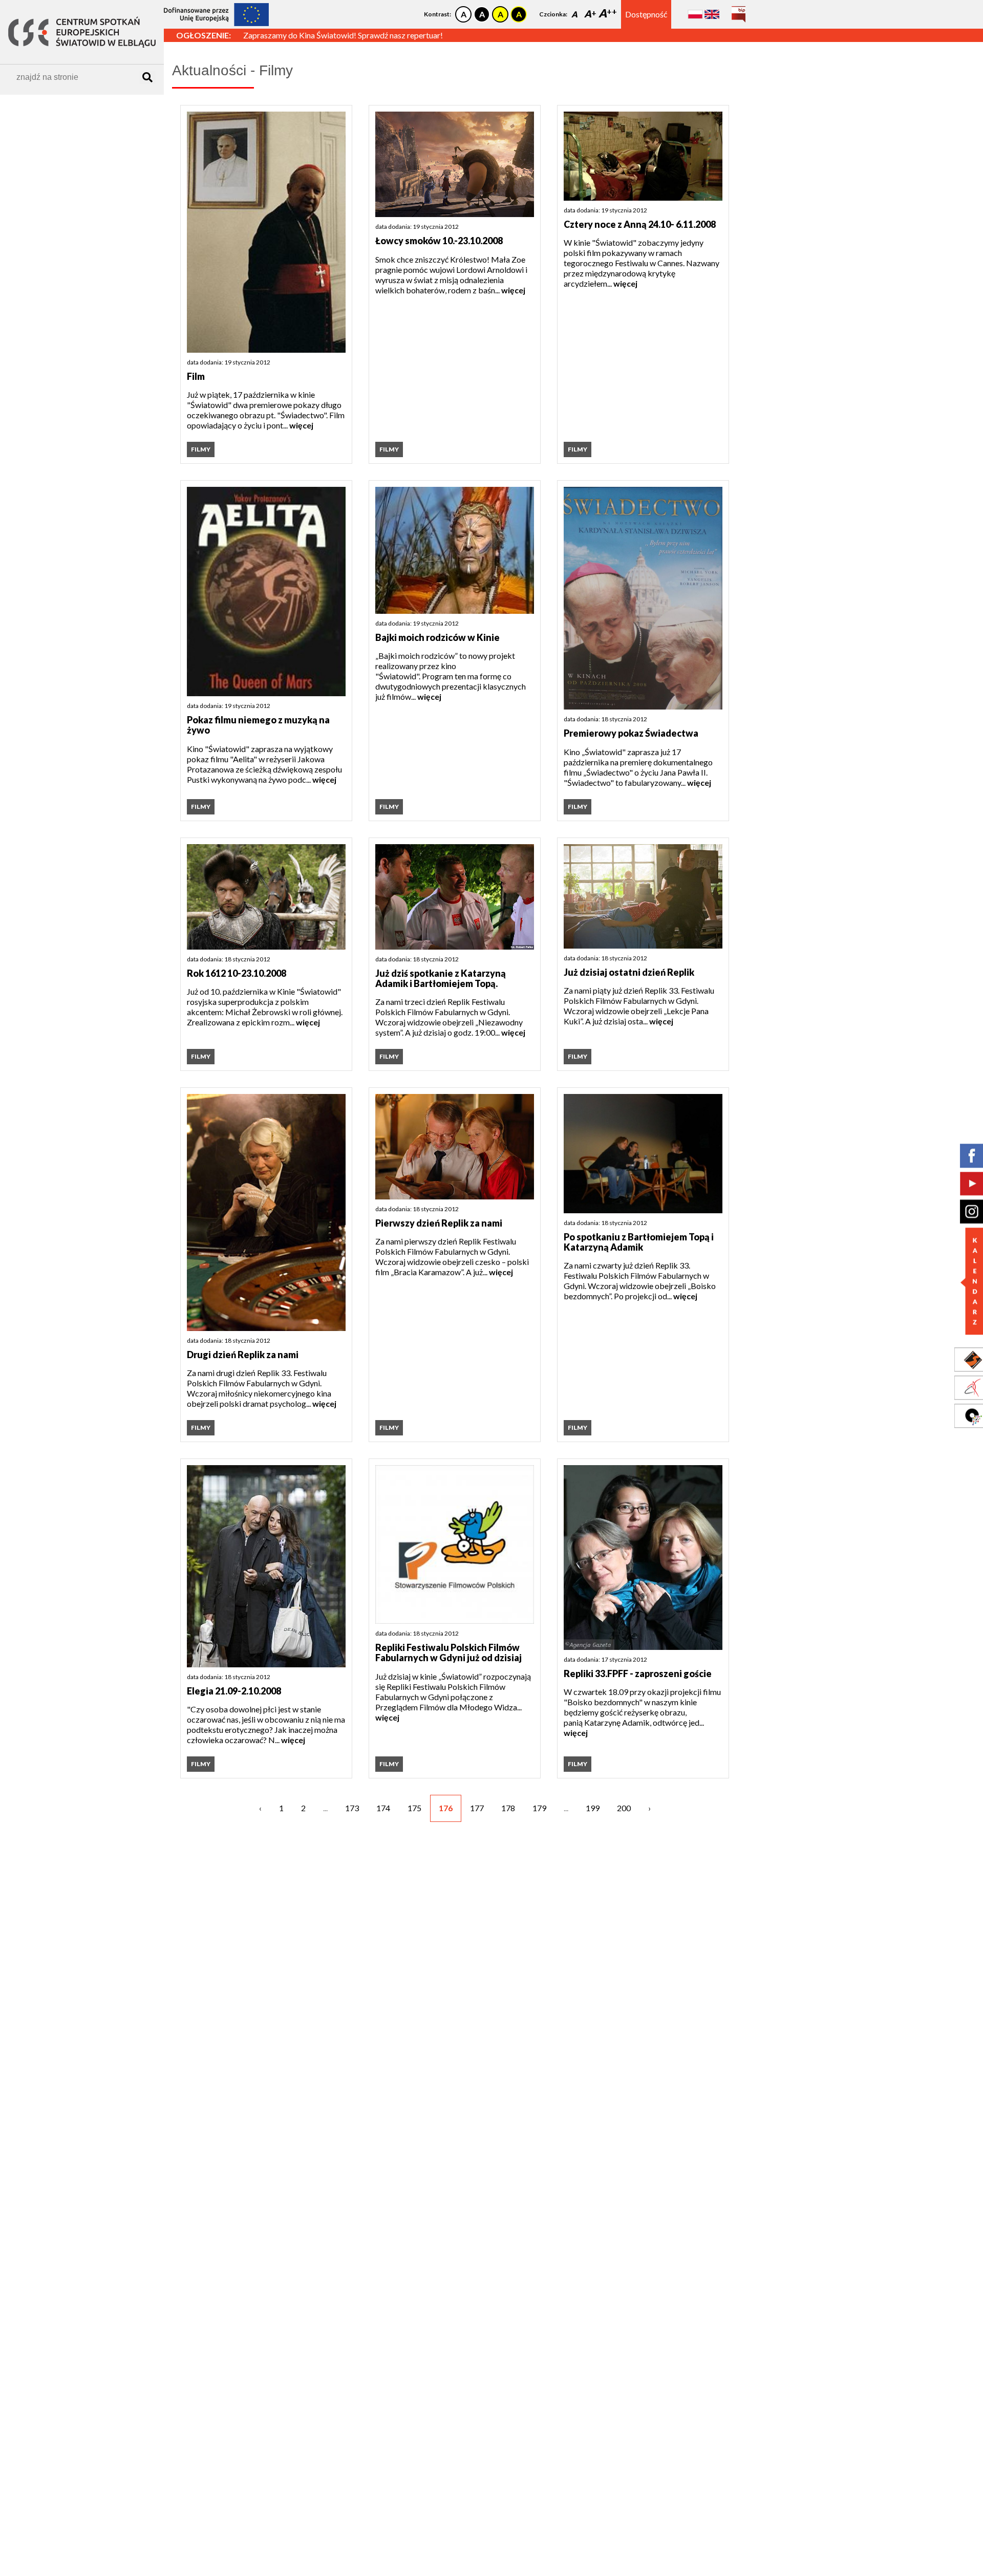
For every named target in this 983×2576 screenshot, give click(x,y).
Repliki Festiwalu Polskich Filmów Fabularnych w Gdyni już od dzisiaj (448, 1653)
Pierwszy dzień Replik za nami (439, 1223)
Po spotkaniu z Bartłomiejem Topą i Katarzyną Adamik (639, 1242)
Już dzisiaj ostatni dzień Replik (629, 972)
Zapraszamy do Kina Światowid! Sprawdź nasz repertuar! (343, 35)
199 (593, 1808)
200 (624, 1808)
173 (352, 1808)
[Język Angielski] (712, 14)
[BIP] (739, 10)
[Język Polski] (695, 14)
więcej (301, 425)
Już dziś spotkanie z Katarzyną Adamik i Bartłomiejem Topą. (441, 979)
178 (508, 1808)
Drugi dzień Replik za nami (243, 1355)
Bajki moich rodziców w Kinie (437, 637)
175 (414, 1808)
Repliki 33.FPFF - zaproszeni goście (638, 1673)
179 (539, 1808)
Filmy (201, 449)
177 (477, 1808)
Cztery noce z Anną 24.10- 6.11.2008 (640, 224)
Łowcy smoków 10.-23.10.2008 (439, 241)
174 (383, 1808)
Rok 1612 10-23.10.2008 (237, 973)
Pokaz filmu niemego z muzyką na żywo (258, 725)
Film (196, 376)
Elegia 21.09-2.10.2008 (234, 1691)
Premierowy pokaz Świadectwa (631, 733)
